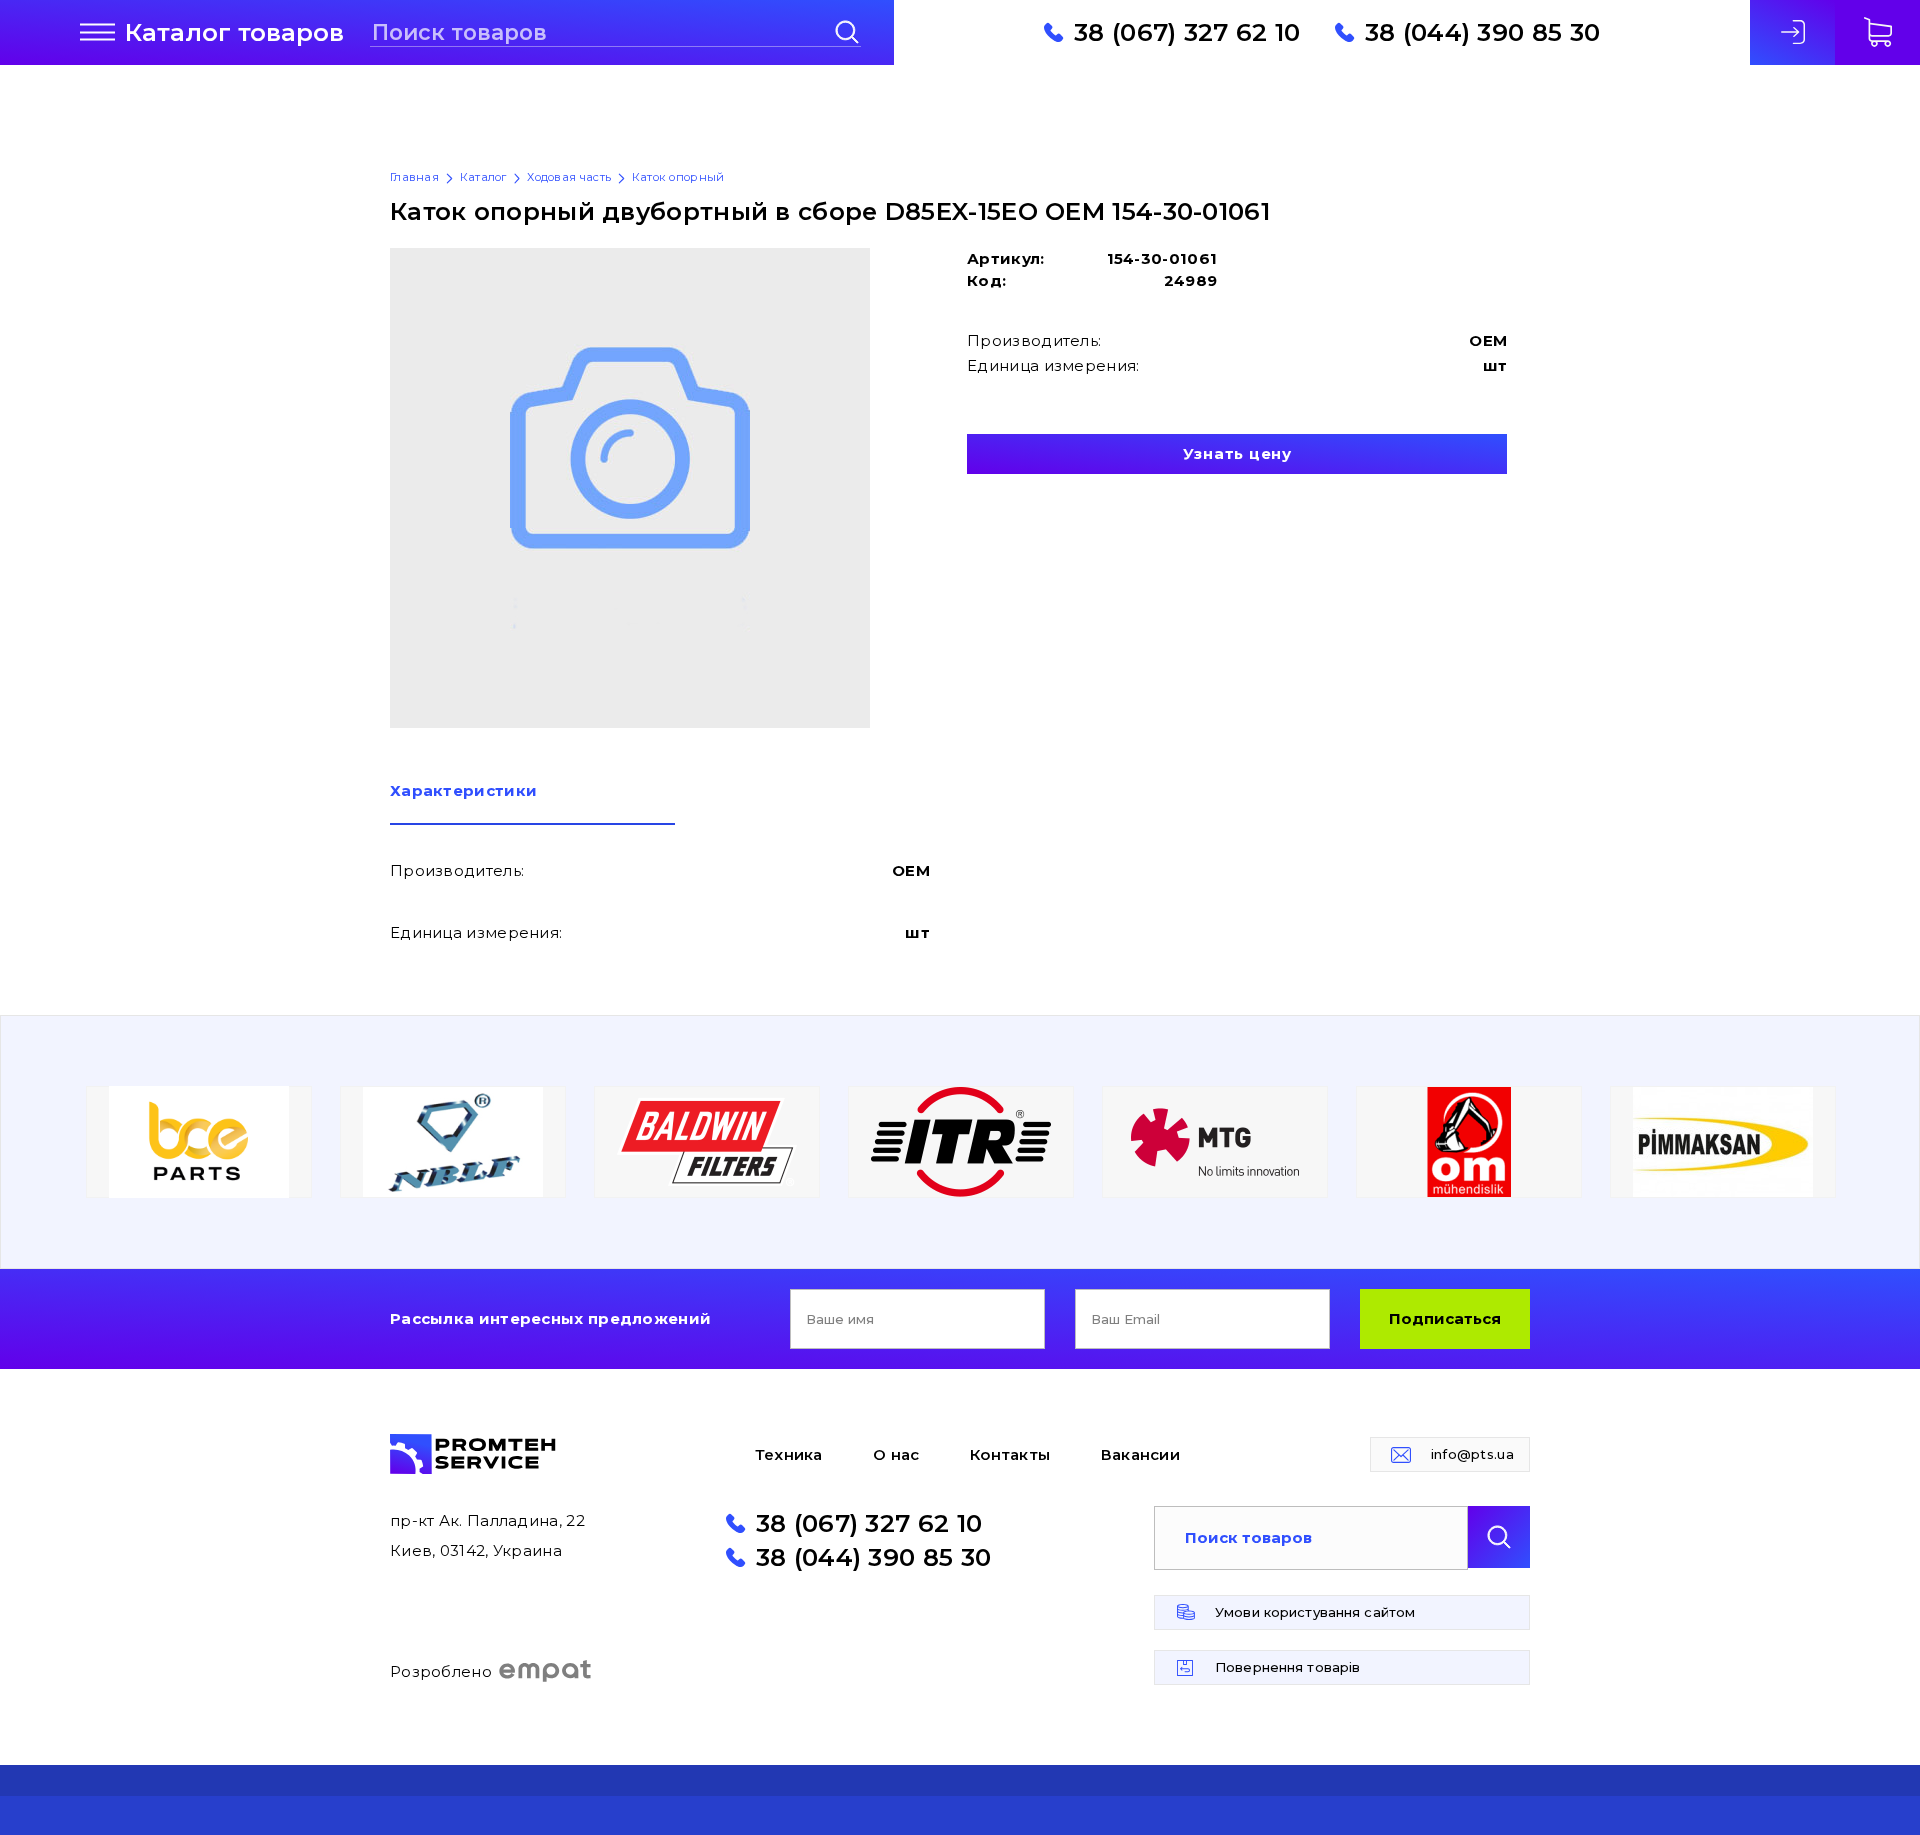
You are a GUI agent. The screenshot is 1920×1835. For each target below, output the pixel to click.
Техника (789, 1454)
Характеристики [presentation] (463, 791)
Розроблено (441, 1671)
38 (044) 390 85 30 (1482, 32)
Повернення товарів (1287, 1667)
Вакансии (1140, 1454)
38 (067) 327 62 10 (1187, 32)
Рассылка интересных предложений (550, 1318)
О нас (896, 1454)
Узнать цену (1237, 453)
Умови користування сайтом (1315, 1612)
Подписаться (1445, 1318)
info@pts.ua (1472, 1454)
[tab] (532, 804)
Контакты (1010, 1454)
